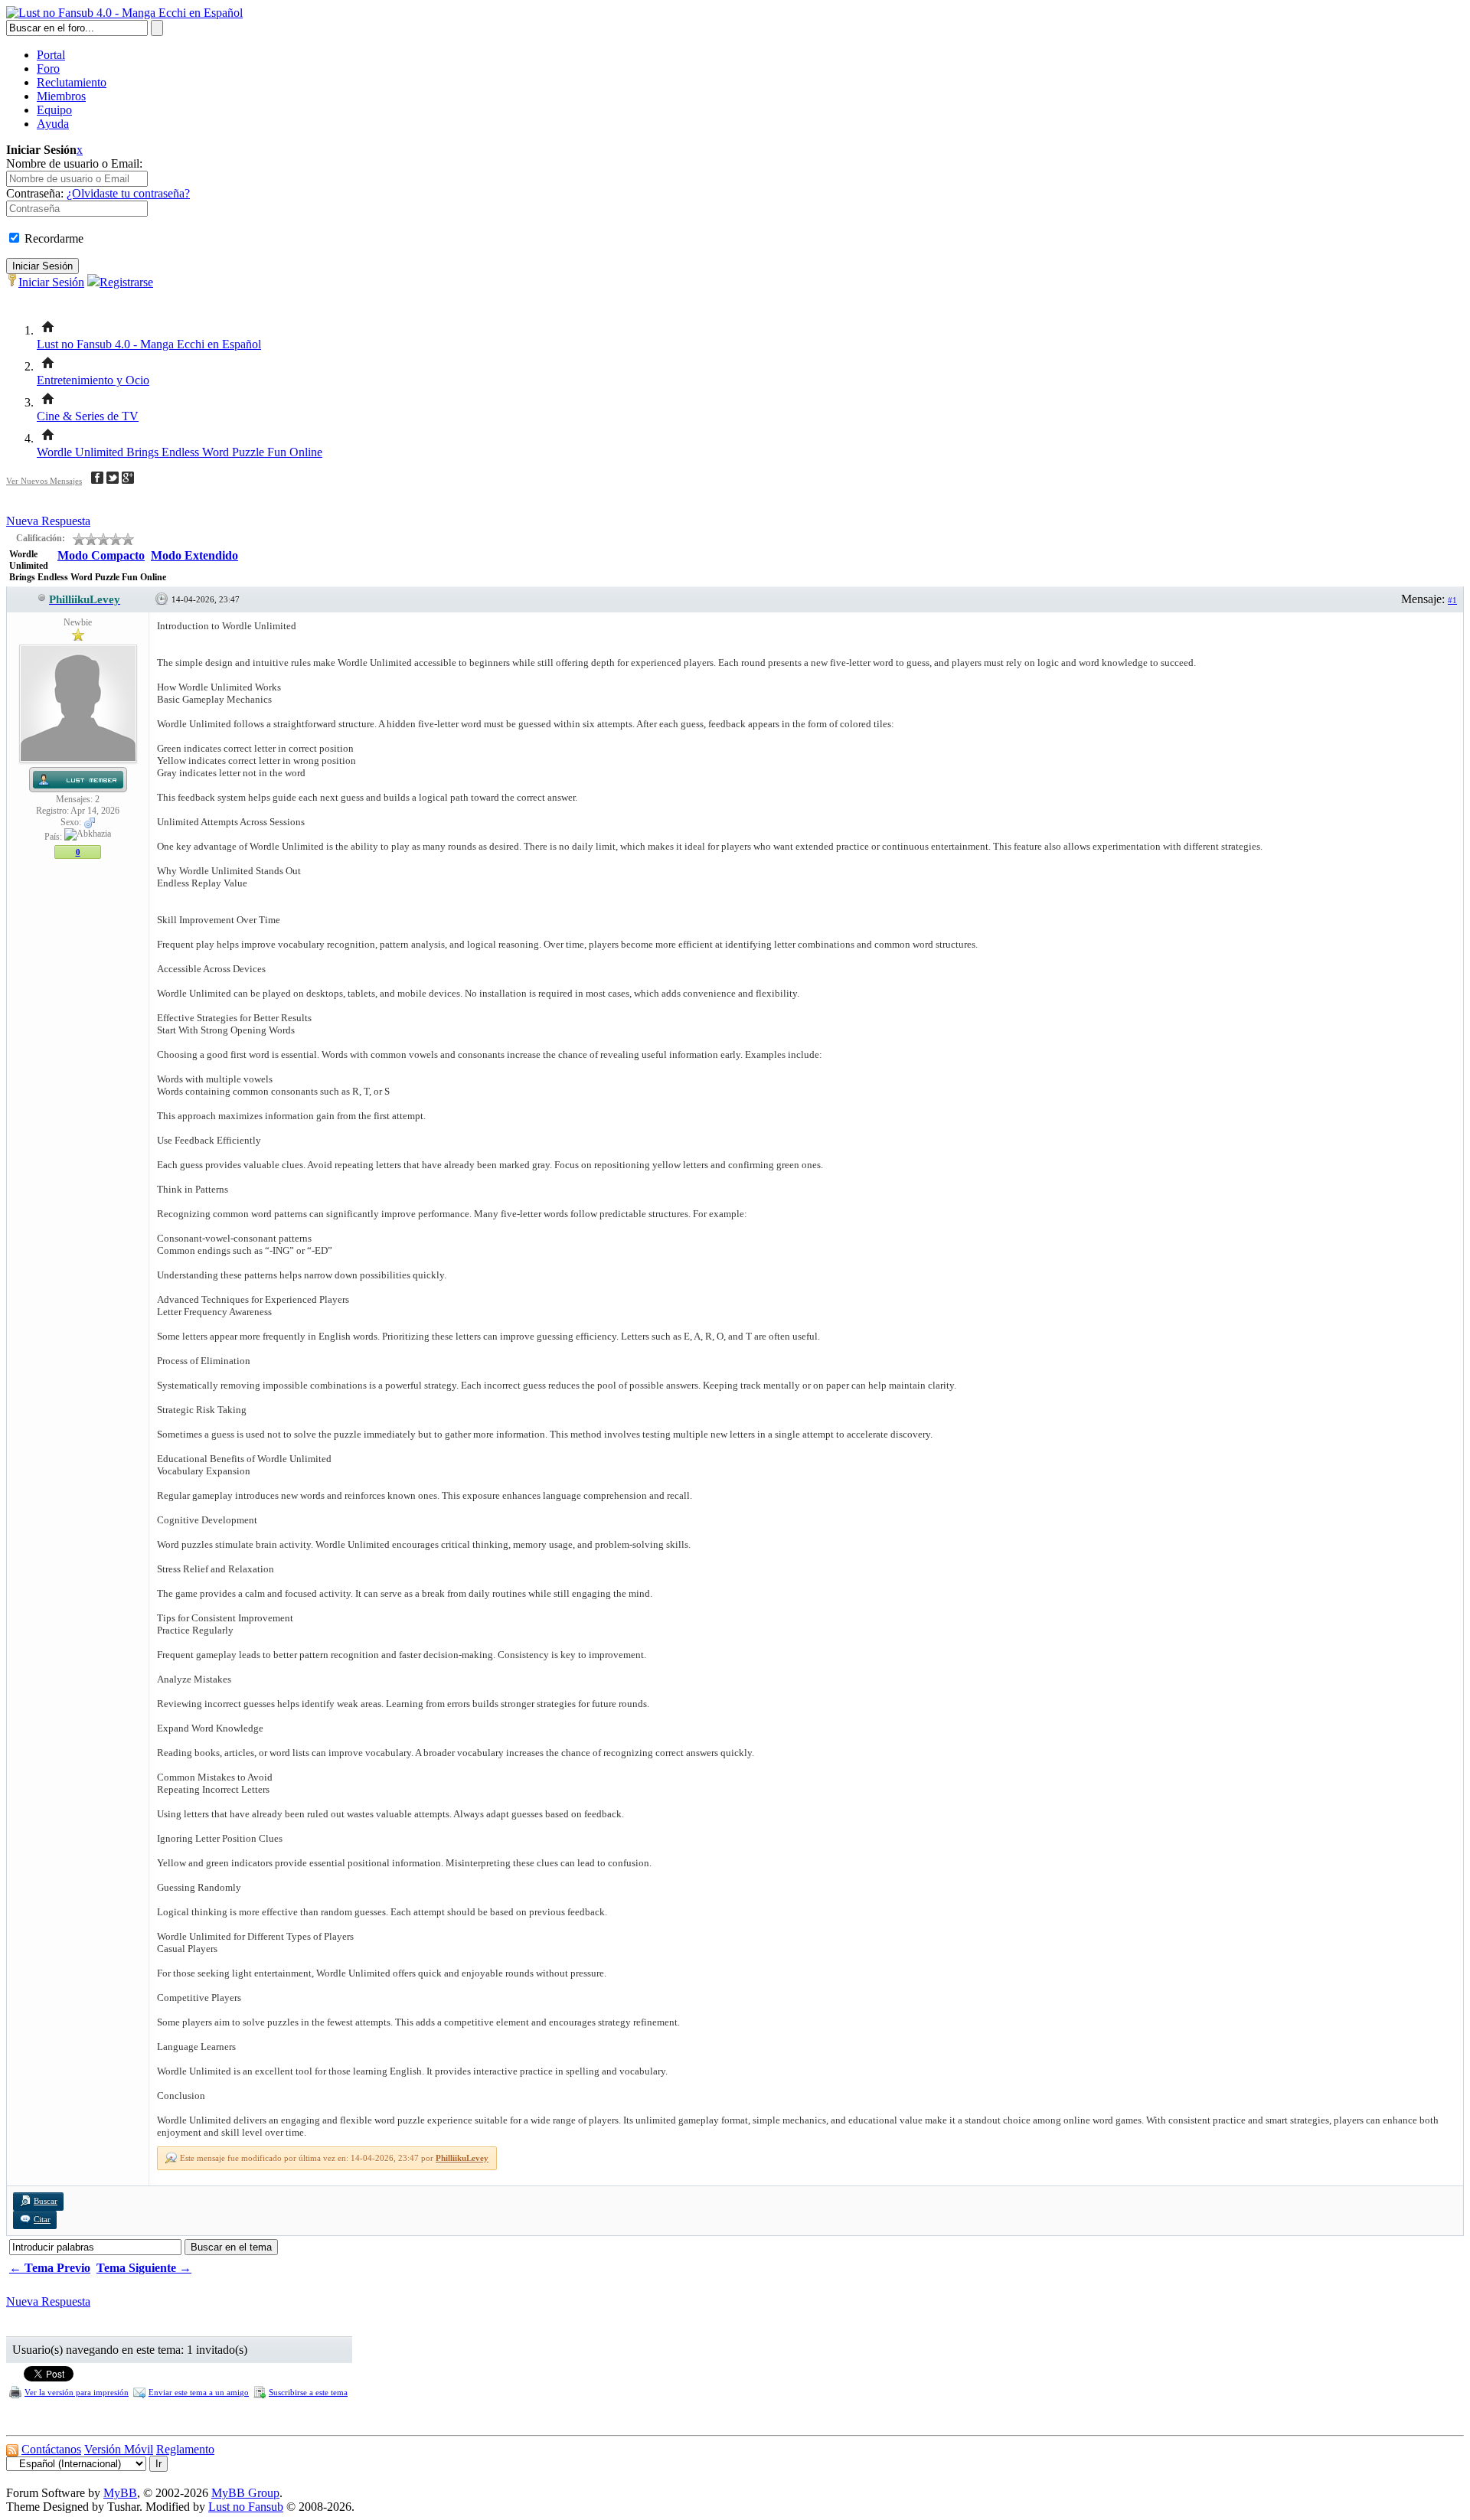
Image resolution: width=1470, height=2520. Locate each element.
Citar (42, 2219)
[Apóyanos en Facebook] (97, 480)
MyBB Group (245, 2493)
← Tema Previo (50, 2268)
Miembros (61, 96)
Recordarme (52, 238)
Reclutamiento (72, 82)
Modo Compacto (101, 555)
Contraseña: (35, 193)
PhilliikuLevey (462, 2158)
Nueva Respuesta (48, 521)
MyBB (120, 2493)
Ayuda (53, 124)
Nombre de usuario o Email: (74, 163)
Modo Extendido (194, 555)
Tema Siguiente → (144, 2268)
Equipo (54, 110)
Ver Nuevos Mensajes (44, 481)
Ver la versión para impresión (77, 2392)
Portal (51, 55)
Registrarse (126, 282)
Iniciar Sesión (51, 282)
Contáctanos (51, 2449)
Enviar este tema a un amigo (199, 2392)
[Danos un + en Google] (128, 480)
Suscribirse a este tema (308, 2392)
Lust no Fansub (246, 2507)
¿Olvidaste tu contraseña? (128, 193)
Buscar (46, 2201)
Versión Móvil (119, 2449)
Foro (48, 69)
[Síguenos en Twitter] (113, 480)
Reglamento (185, 2449)
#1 (1452, 600)
